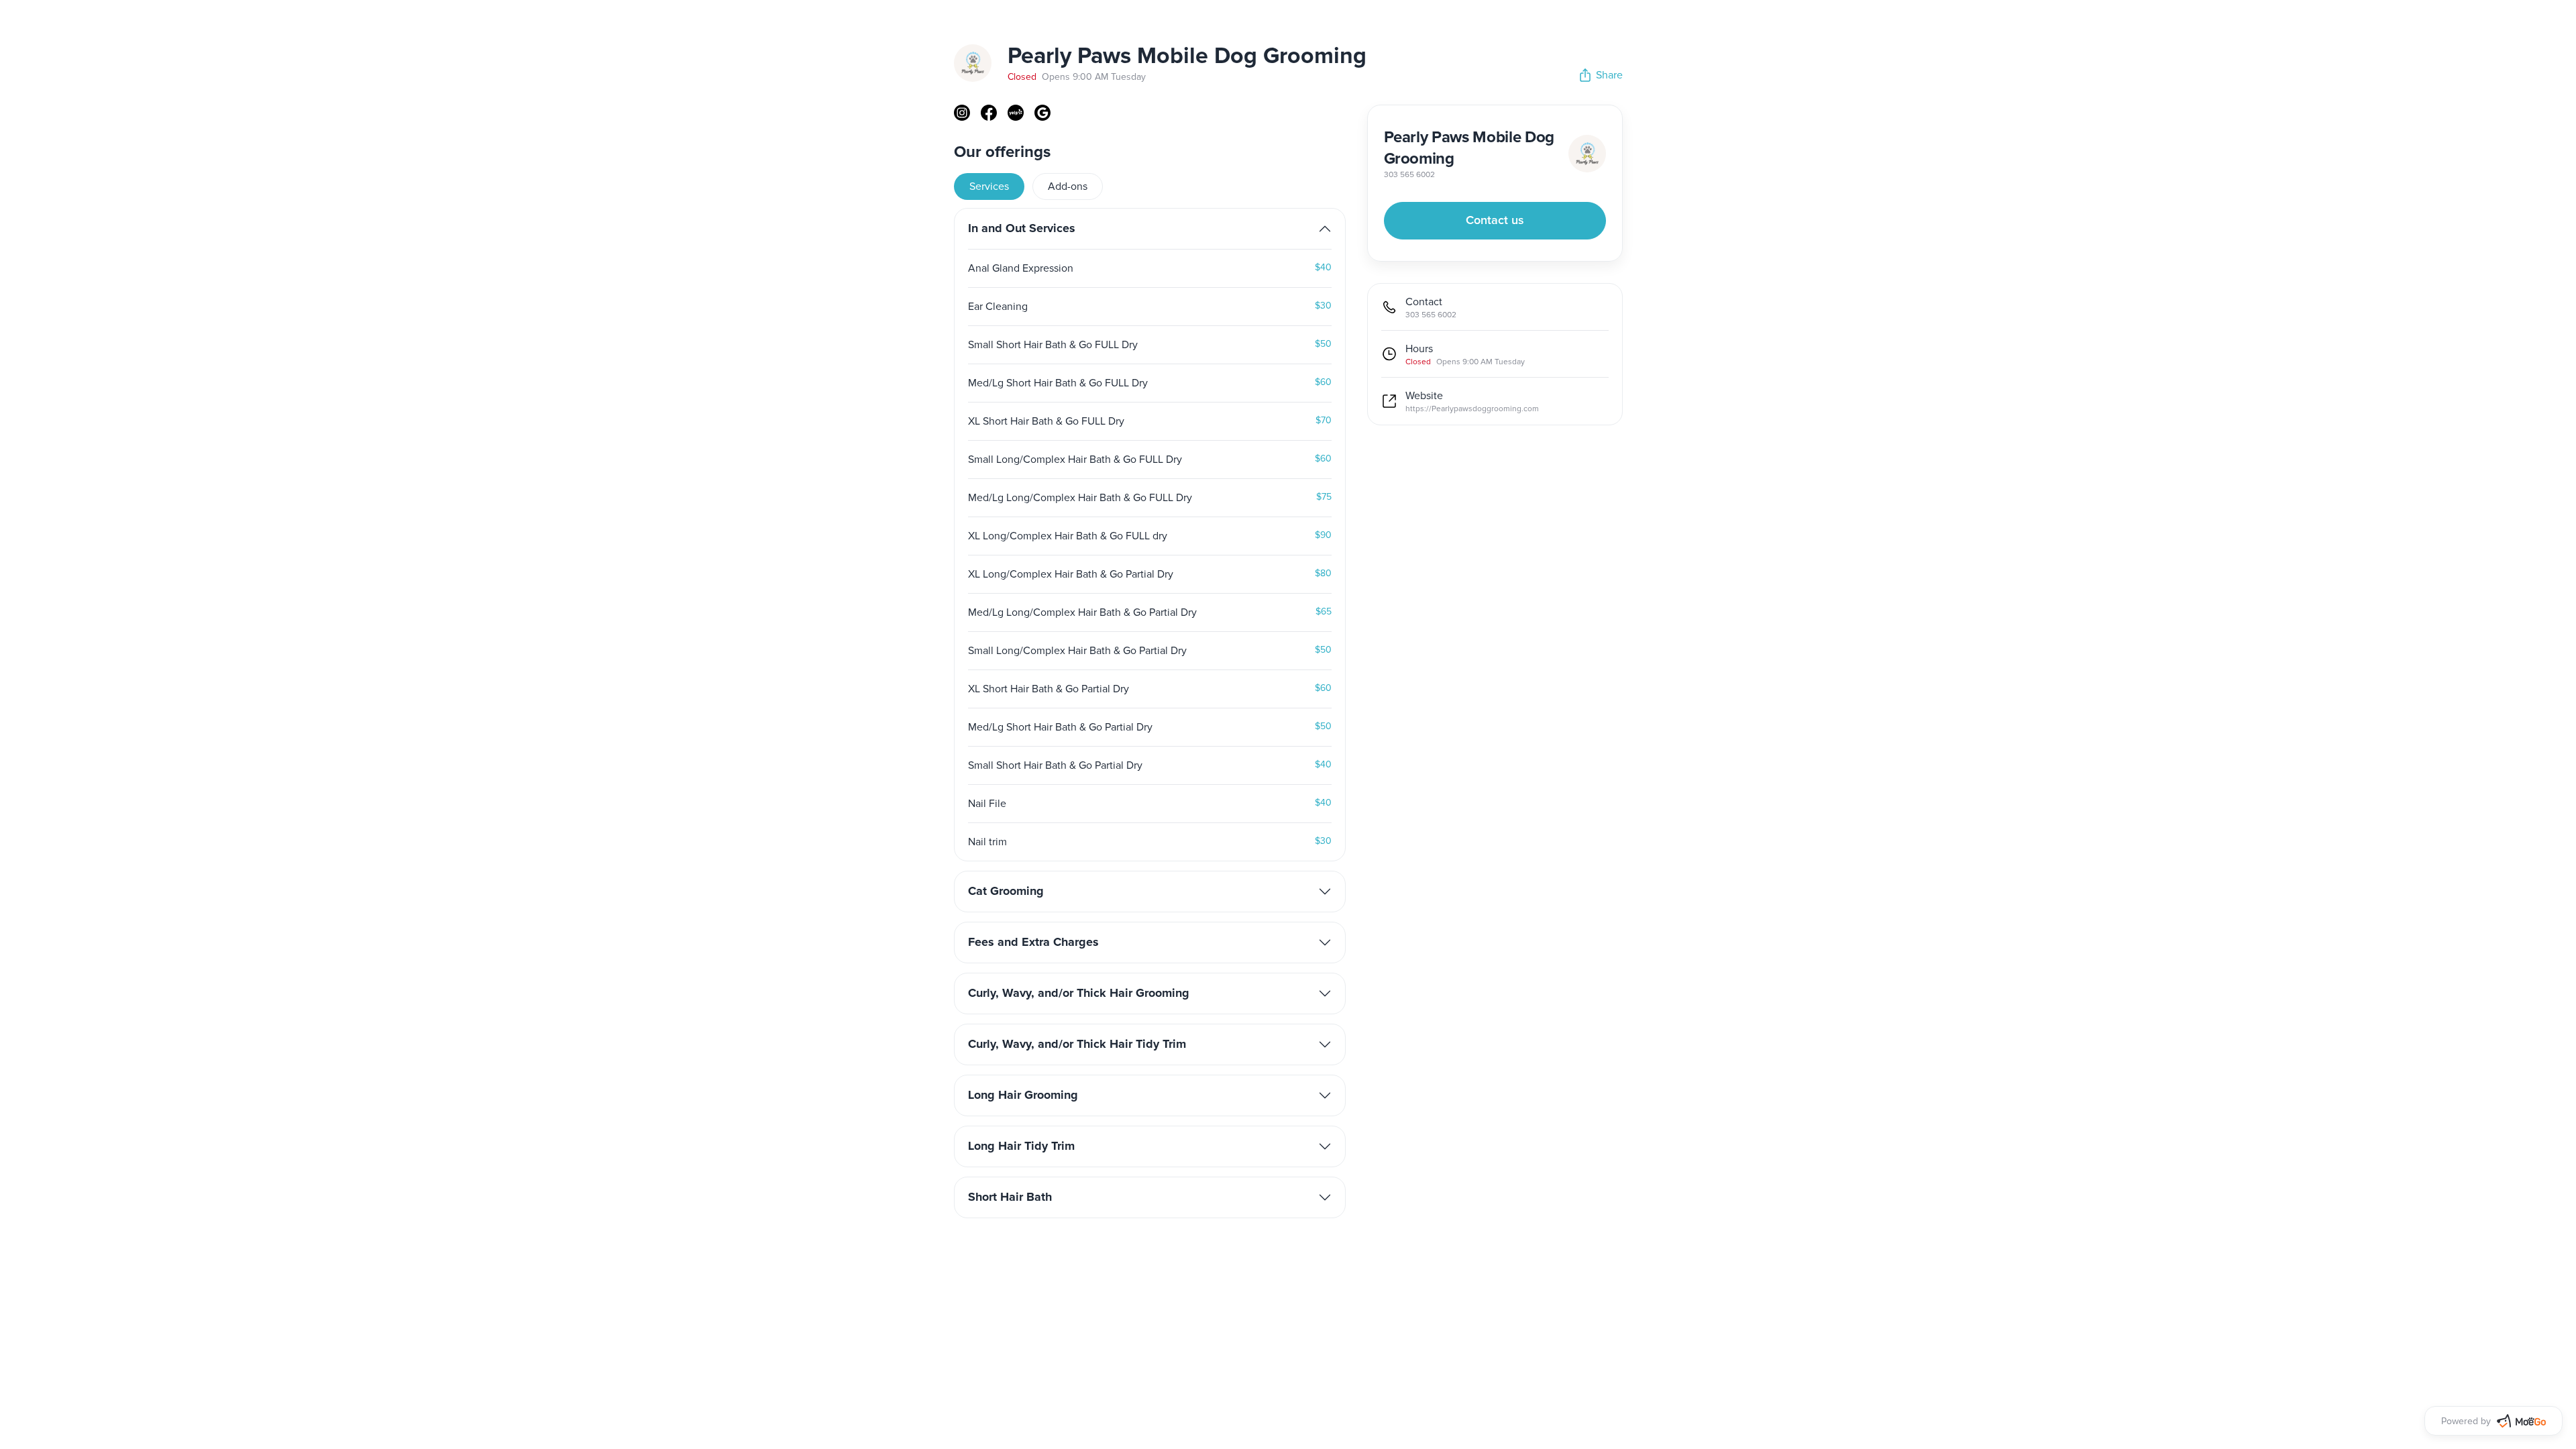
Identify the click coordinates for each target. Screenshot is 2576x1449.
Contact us (1495, 221)
